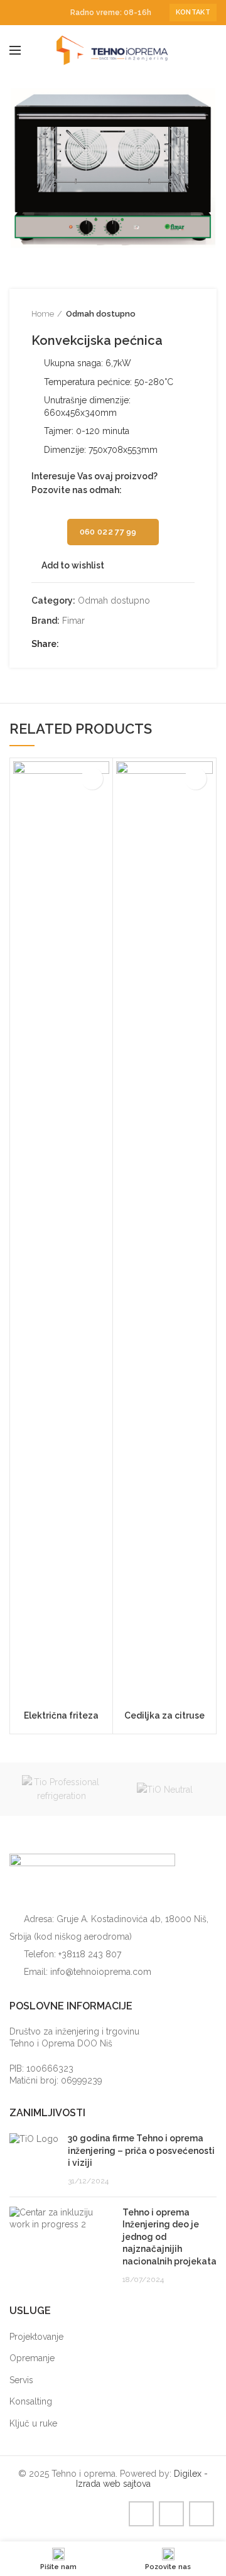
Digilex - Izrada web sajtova (142, 2479)
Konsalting (31, 2401)
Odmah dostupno (101, 314)
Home (43, 314)
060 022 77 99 (108, 532)
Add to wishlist (73, 565)
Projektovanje (36, 2337)
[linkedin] (46, 13)
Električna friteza (61, 1715)
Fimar (73, 621)
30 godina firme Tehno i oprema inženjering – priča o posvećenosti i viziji (141, 2150)
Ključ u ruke (33, 2423)
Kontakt (193, 12)
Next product (188, 314)
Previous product (163, 314)
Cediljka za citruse (164, 1715)
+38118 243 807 (90, 1954)
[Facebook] (17, 13)
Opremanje (32, 2358)
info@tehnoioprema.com (101, 1972)
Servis (21, 2380)
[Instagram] (31, 13)
